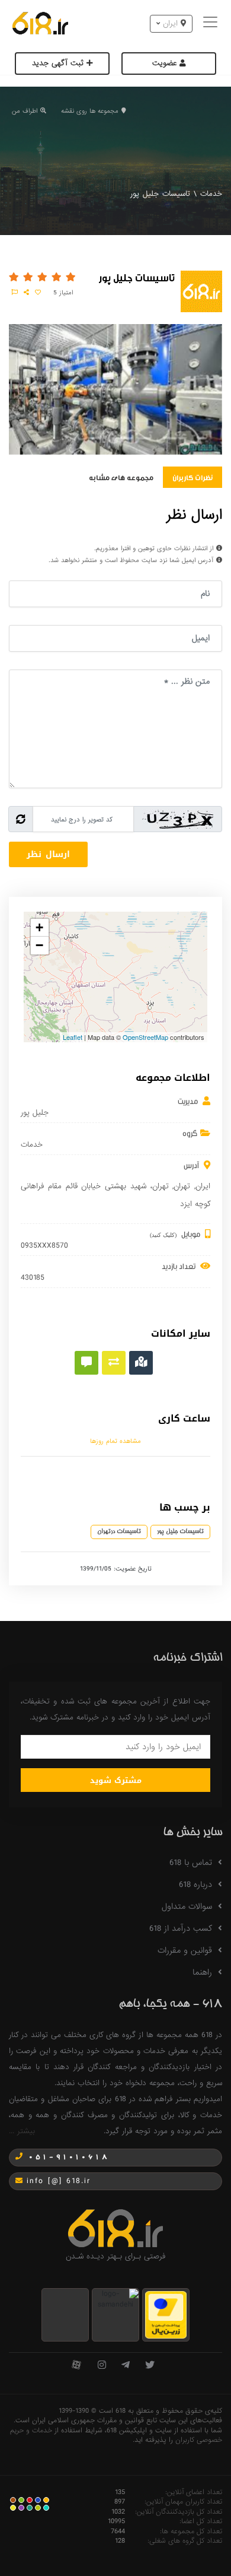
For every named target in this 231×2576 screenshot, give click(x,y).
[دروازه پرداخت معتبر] (166, 2315)
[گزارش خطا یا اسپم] (15, 293)
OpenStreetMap (145, 1037)
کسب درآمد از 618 (181, 1928)
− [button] (39, 945)
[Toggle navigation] (212, 23)
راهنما (202, 1972)
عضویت (166, 63)
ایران (203, 1186)
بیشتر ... (22, 2131)
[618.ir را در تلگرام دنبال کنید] (126, 2366)
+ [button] (39, 927)
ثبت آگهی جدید (59, 63)
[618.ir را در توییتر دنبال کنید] (150, 2366)
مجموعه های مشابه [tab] (121, 477)
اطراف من (25, 111)
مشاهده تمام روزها (115, 1441)
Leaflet (73, 1037)
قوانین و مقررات (185, 1950)
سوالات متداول (187, 1906)
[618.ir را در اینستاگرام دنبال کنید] (102, 2366)
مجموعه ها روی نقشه (90, 111)
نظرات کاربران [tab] (192, 477)
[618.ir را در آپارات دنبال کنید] (76, 2366)
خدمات (211, 194)
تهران (182, 1186)
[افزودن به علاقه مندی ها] (38, 293)
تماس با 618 (191, 1863)
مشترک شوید (116, 1780)
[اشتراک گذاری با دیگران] (26, 293)
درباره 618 (195, 1885)
